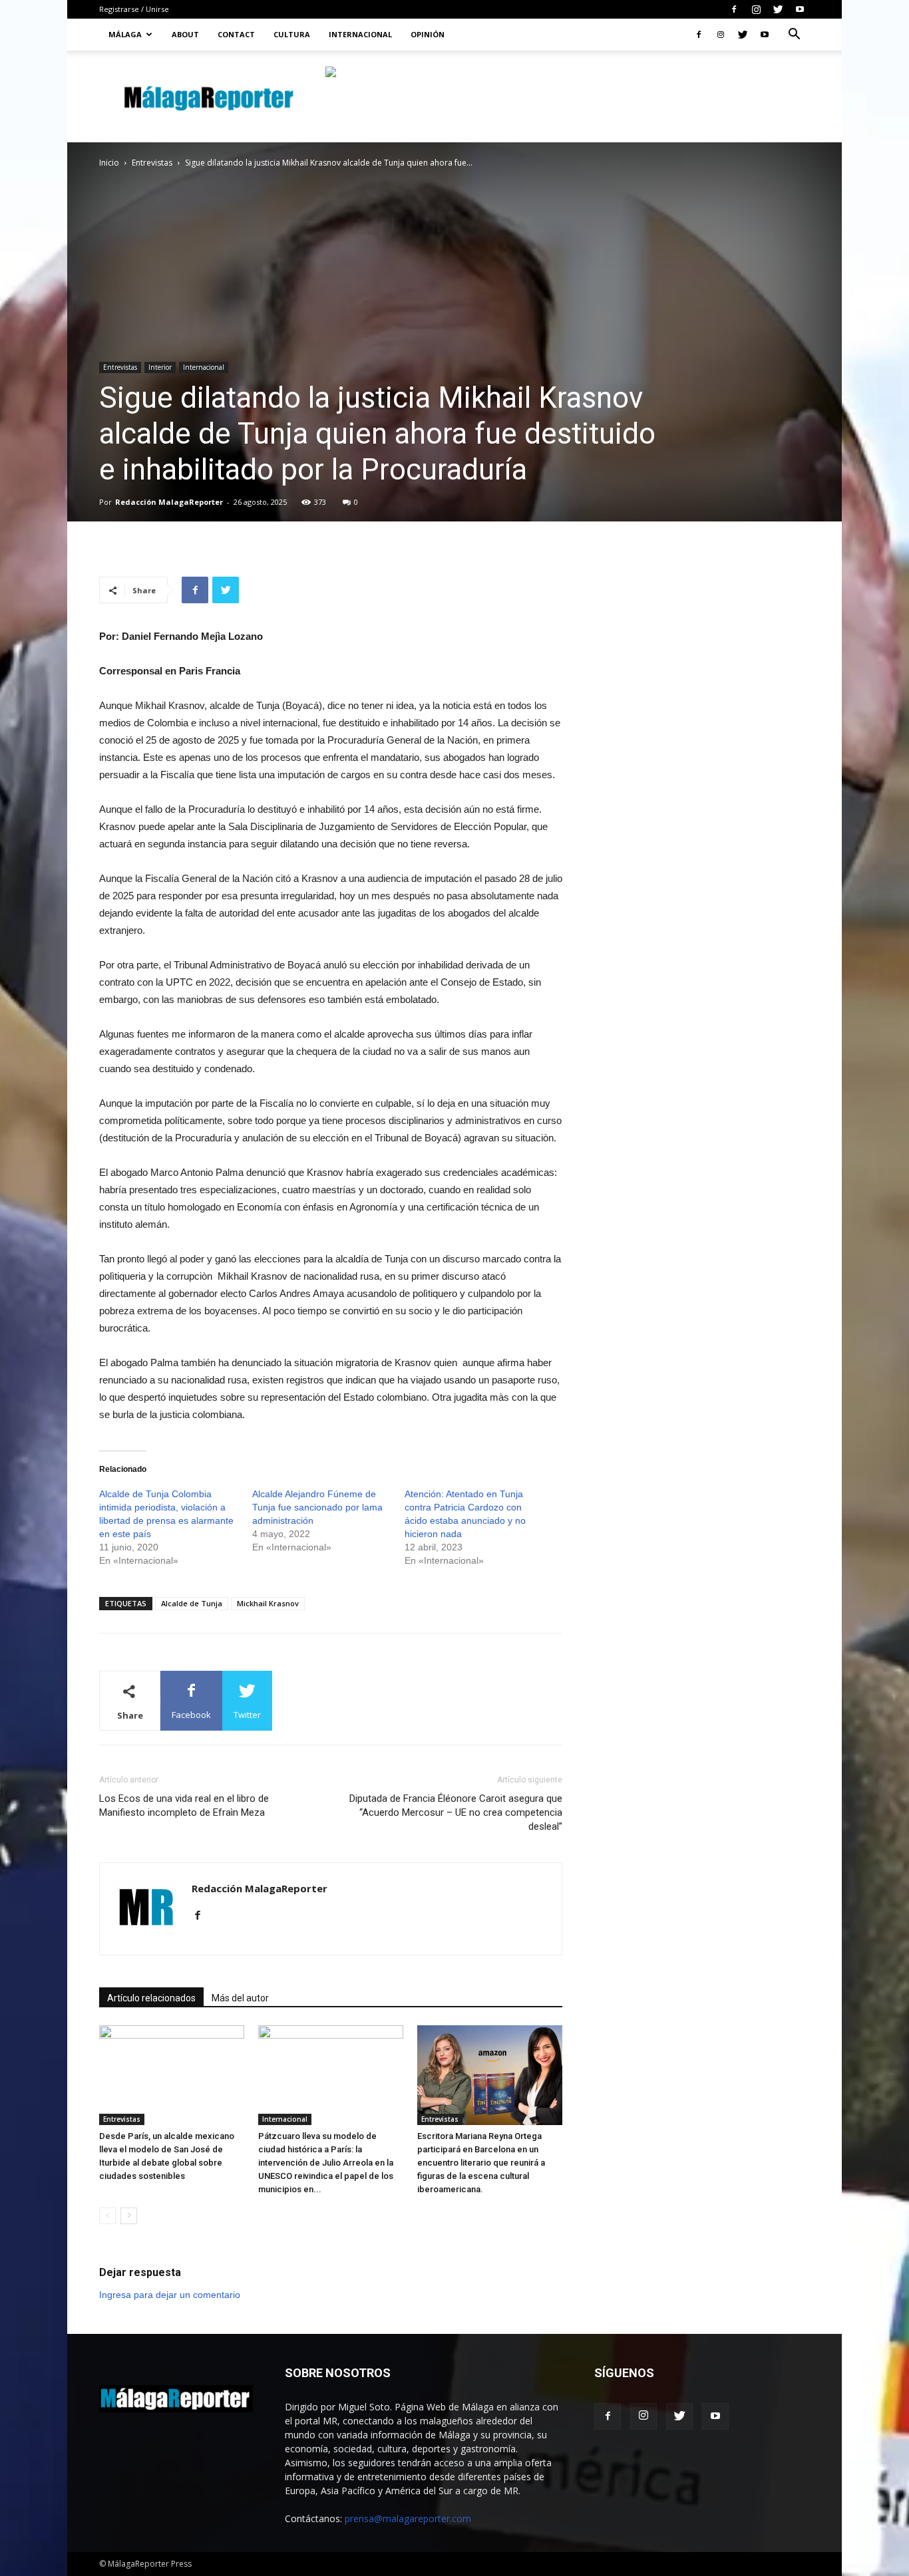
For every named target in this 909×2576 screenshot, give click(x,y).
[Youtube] (800, 9)
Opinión (428, 34)
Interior (160, 367)
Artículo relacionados (151, 1998)
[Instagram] (756, 9)
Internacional (360, 34)
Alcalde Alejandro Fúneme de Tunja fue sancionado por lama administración (317, 1507)
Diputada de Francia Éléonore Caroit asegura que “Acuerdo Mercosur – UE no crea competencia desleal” (456, 1812)
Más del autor (240, 1998)
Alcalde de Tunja (192, 1603)
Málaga (125, 34)
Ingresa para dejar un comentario (170, 2295)
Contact (236, 34)
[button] (794, 36)
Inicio (109, 163)
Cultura (292, 34)
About (185, 34)
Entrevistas (152, 163)
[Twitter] (778, 9)
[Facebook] (734, 9)
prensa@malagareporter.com (408, 2518)
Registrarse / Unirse (134, 9)
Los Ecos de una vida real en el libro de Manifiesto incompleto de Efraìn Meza (184, 1805)
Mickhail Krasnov (268, 1603)
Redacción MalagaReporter (169, 502)
